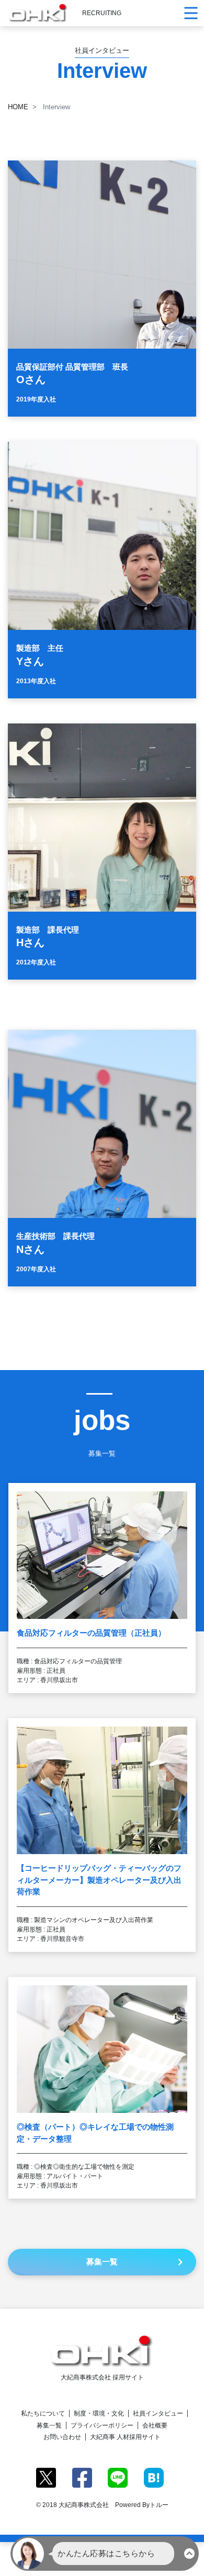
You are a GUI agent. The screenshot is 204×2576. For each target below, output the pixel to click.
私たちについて (43, 2413)
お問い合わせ (62, 2437)
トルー (159, 2505)
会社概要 (155, 2425)
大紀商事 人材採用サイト (125, 2437)
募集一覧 (49, 2425)
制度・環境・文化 (99, 2413)
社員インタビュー (158, 2413)
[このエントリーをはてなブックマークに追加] (154, 2477)
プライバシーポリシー (102, 2425)
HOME (18, 107)
